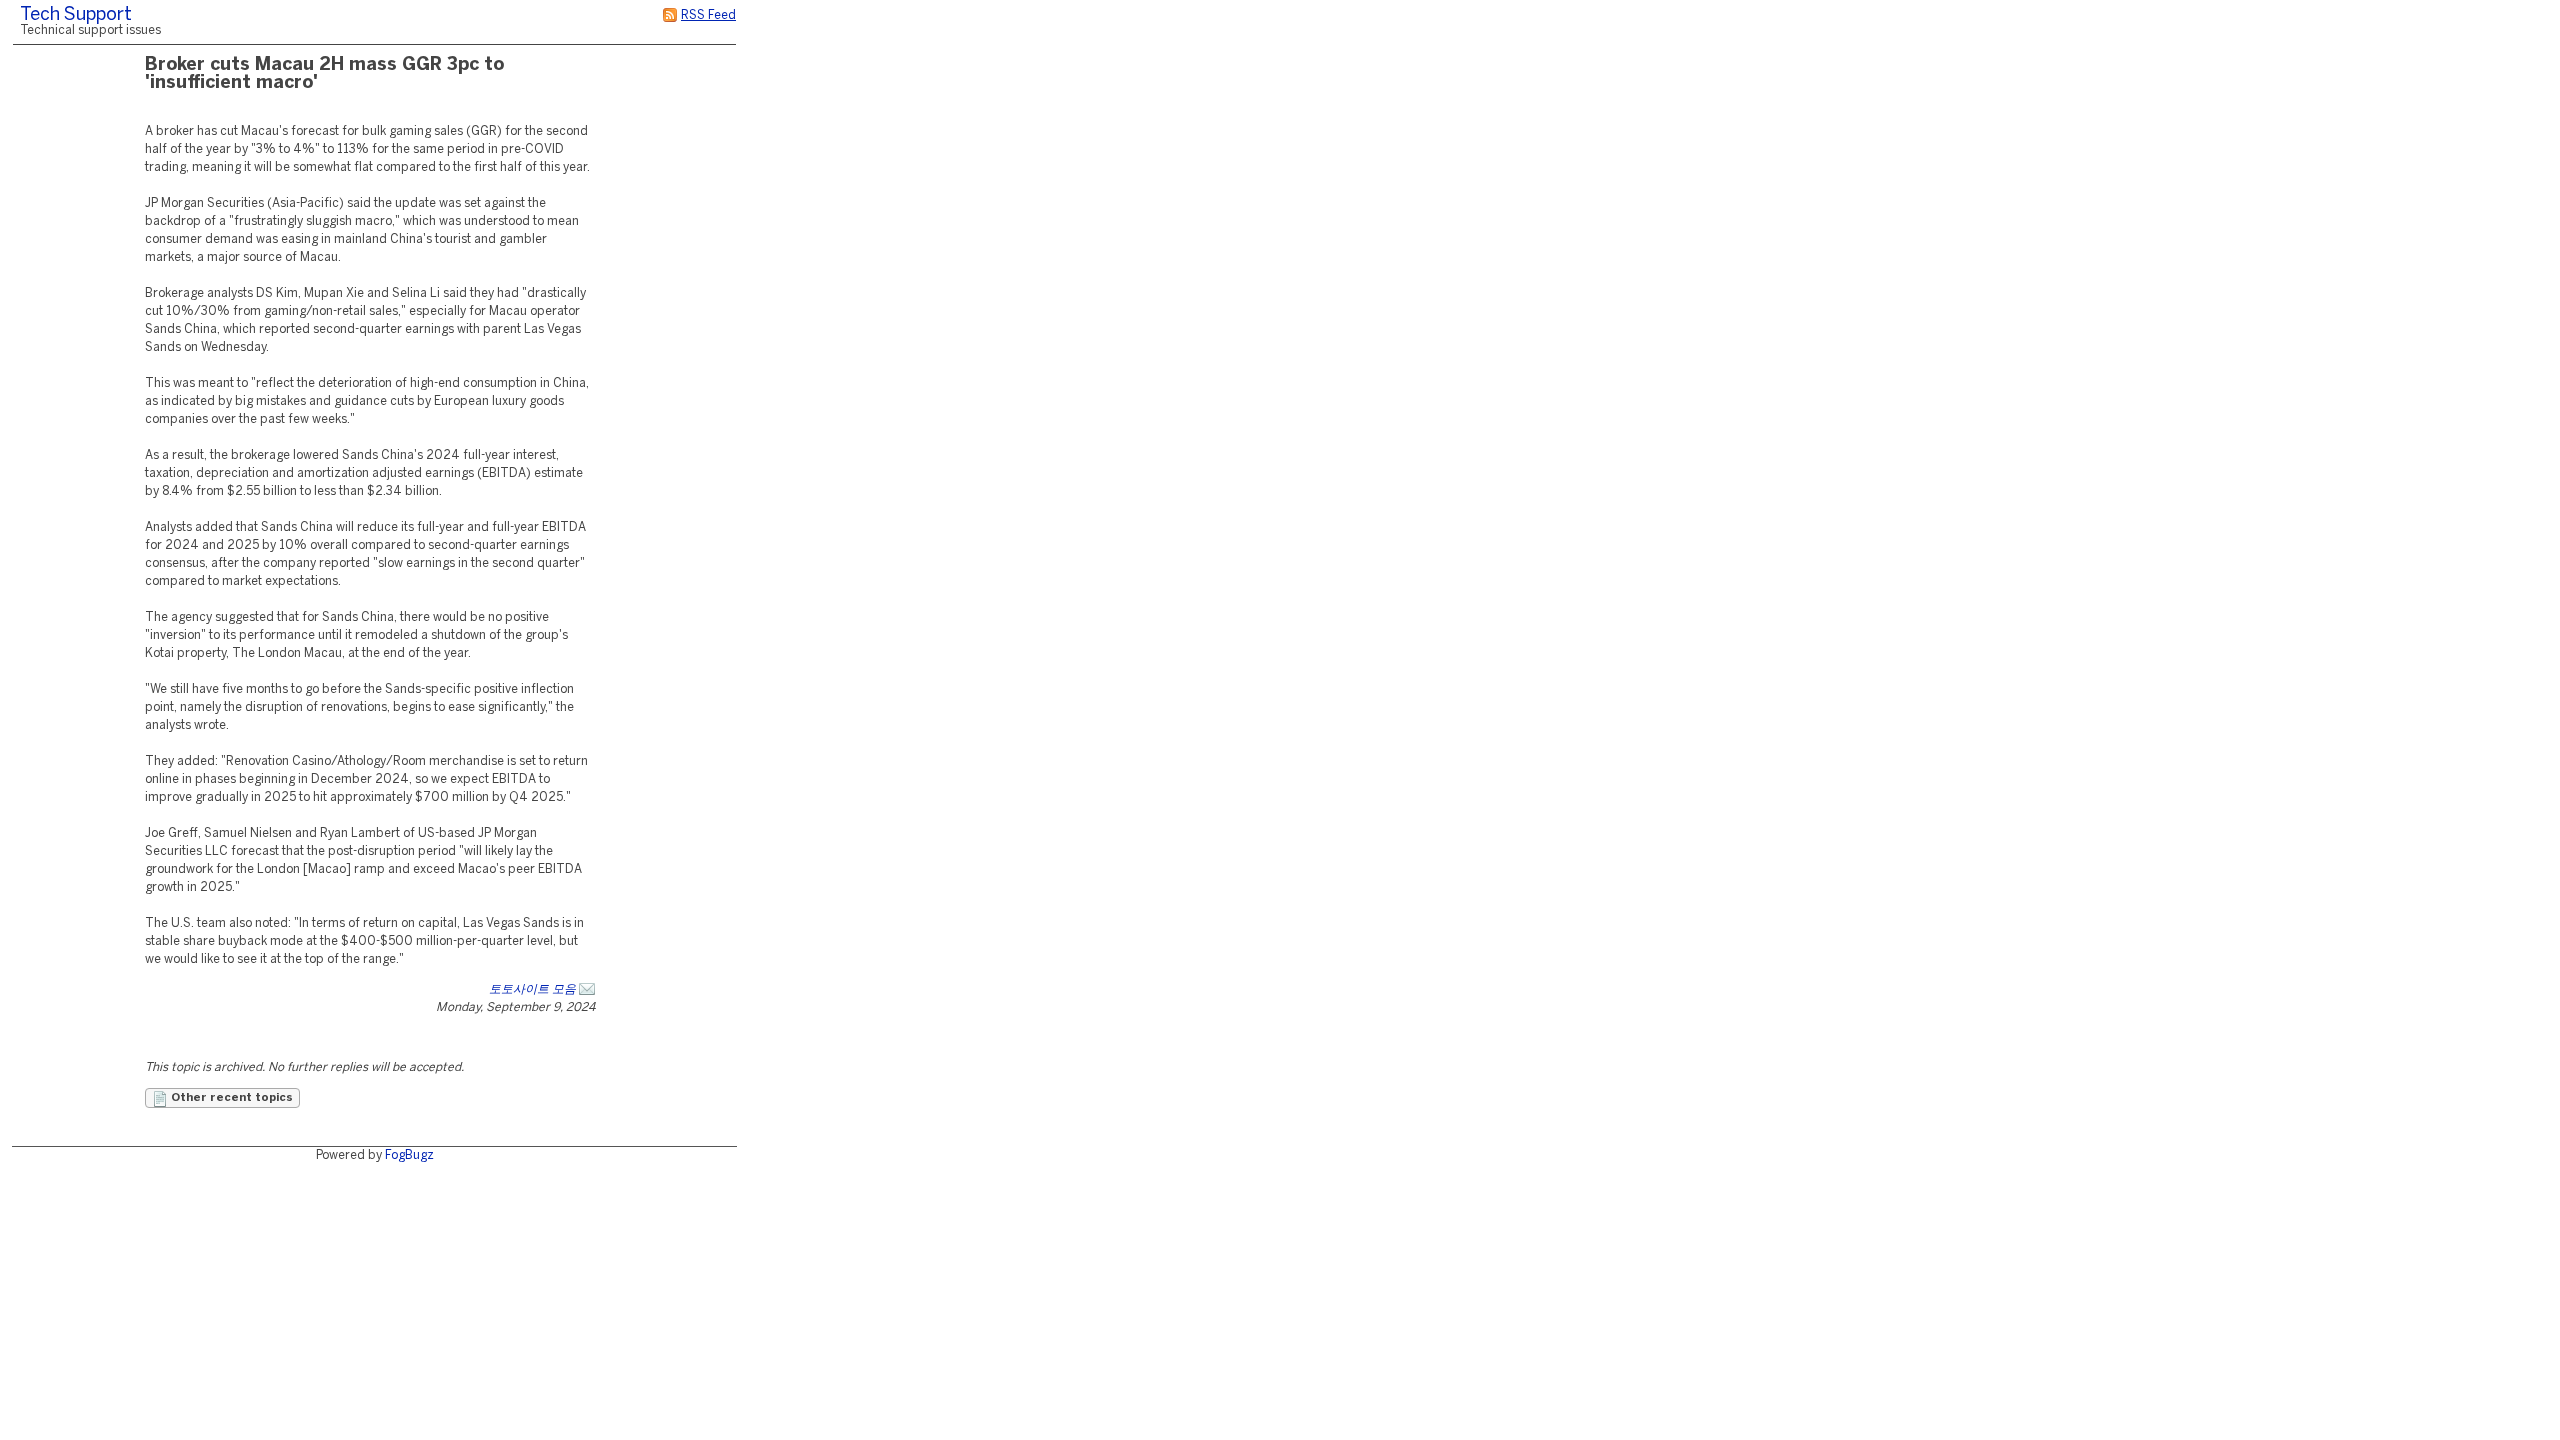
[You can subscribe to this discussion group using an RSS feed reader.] (670, 15)
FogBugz (409, 1155)
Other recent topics (230, 1098)
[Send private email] (587, 989)
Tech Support (76, 15)
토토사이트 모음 (532, 989)
